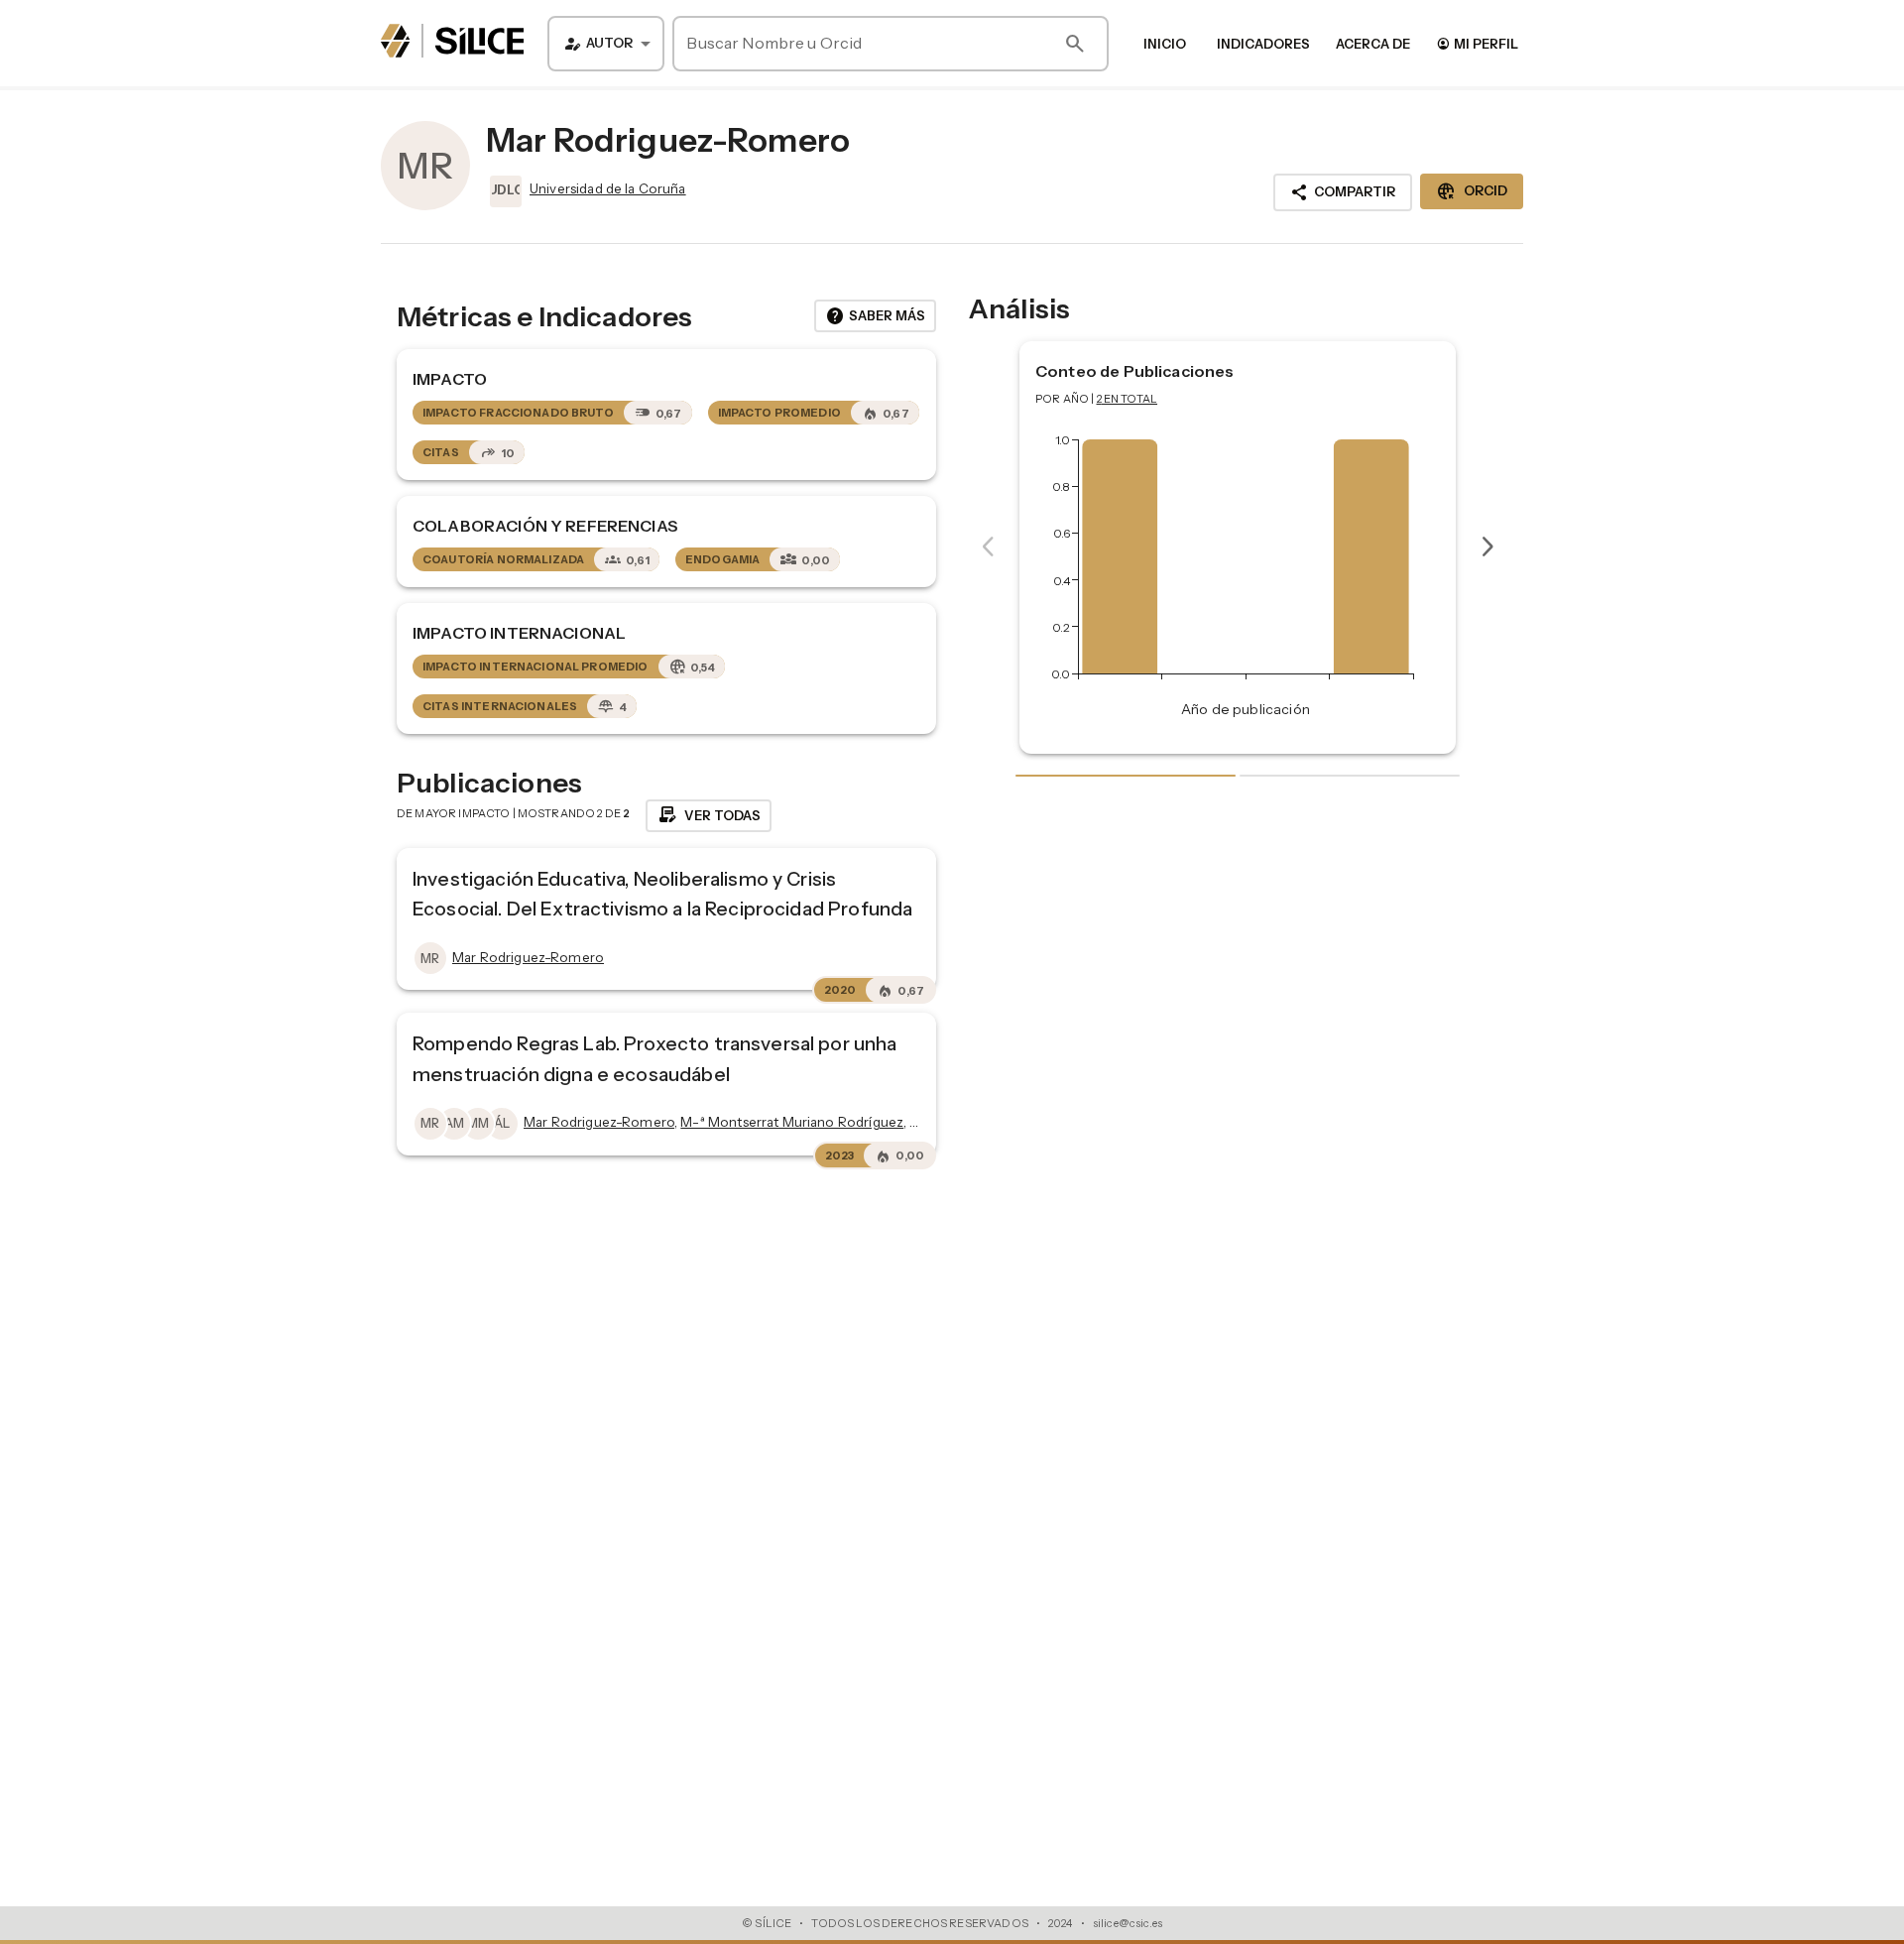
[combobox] (606, 44)
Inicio (1165, 44)
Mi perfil (1477, 43)
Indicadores (1263, 44)
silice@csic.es (1128, 1923)
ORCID (1472, 191)
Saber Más (875, 316)
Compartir (1343, 192)
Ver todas (709, 815)
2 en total (1128, 399)
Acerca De (1373, 44)
